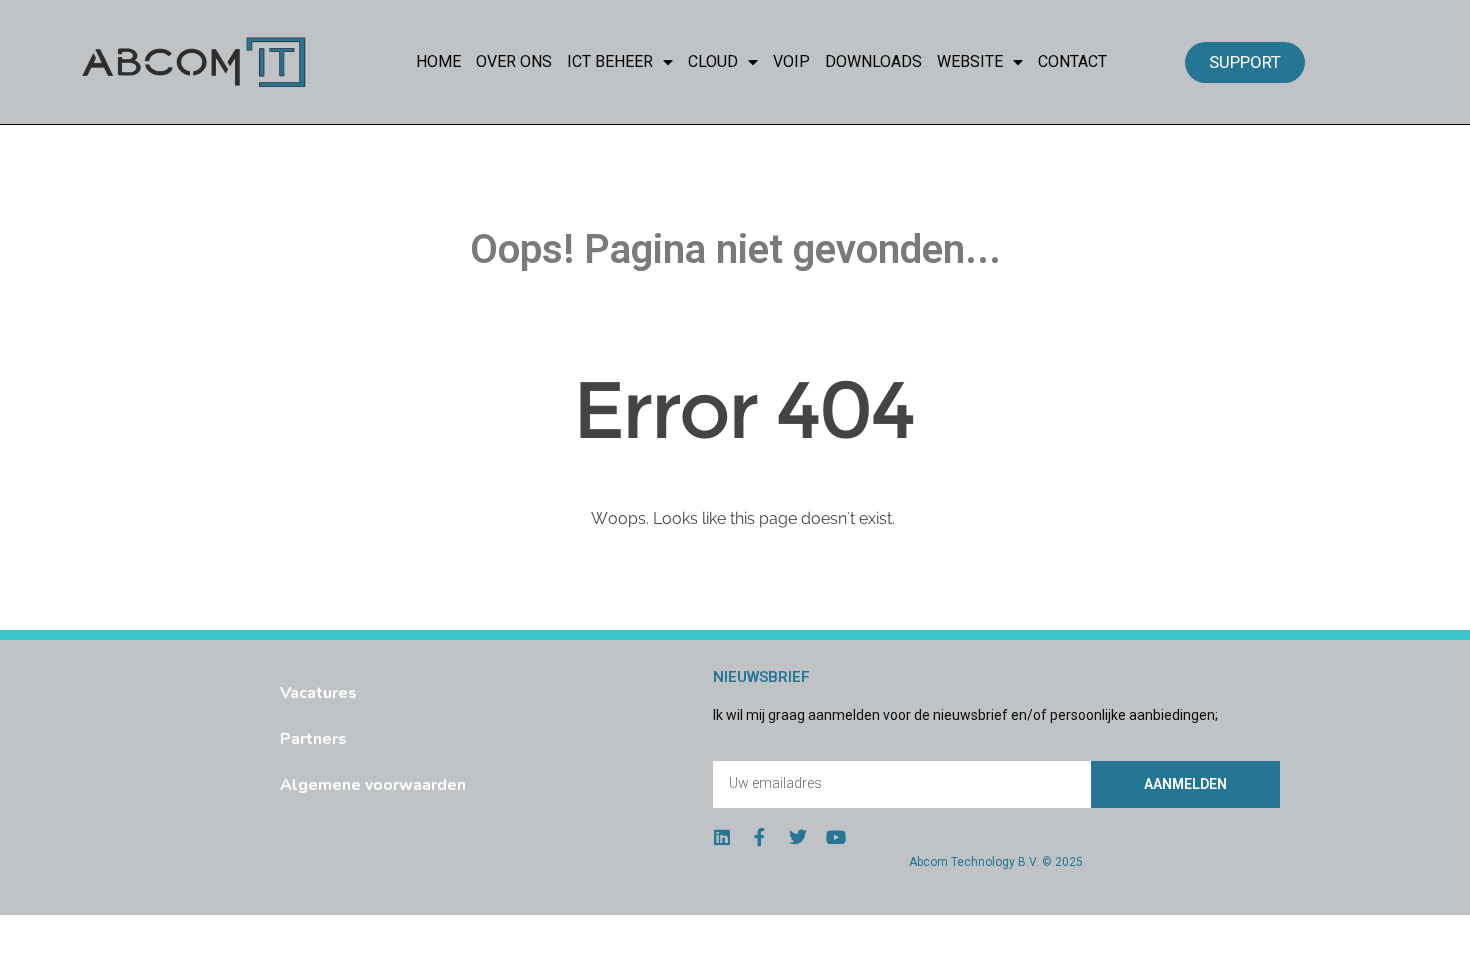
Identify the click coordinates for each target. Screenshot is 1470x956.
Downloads (873, 61)
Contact (1072, 61)
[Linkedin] (722, 837)
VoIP (791, 61)
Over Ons (514, 61)
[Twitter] (798, 837)
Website (970, 61)
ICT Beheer (610, 61)
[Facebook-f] (760, 837)
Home (438, 61)
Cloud (713, 61)
